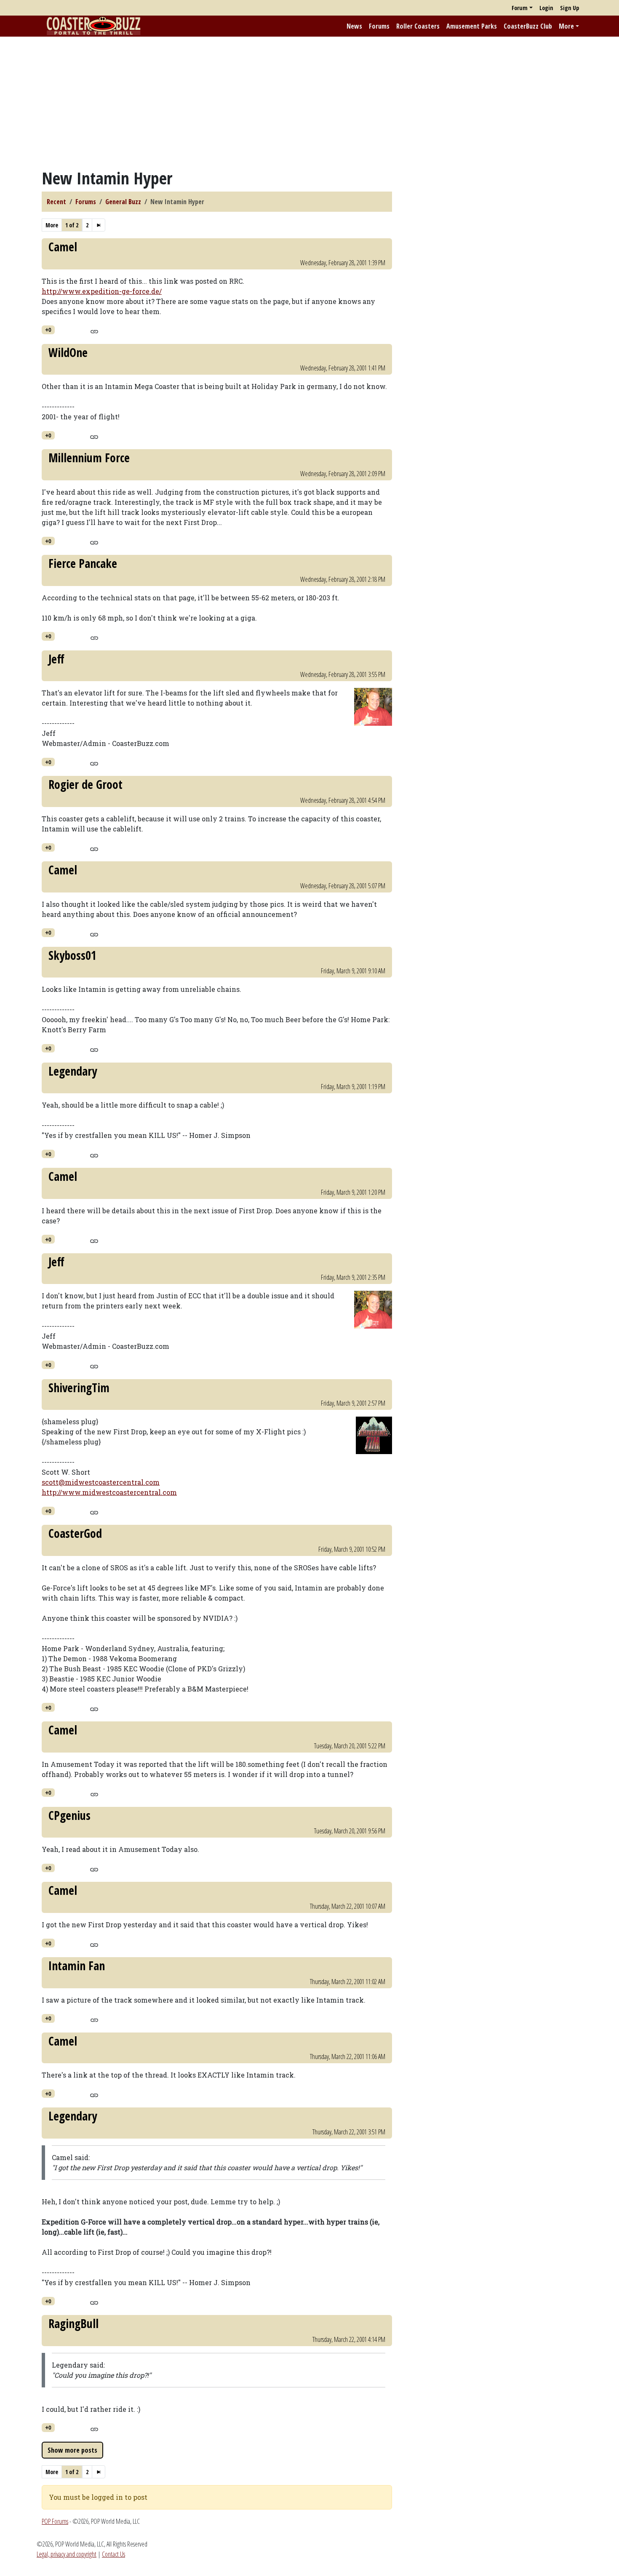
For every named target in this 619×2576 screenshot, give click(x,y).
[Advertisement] (309, 102)
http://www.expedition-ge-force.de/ (102, 291)
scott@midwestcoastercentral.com (101, 1482)
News (354, 26)
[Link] (94, 330)
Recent (56, 202)
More (566, 26)
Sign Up (570, 8)
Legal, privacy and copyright (67, 2554)
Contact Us (113, 2554)
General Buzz (123, 202)
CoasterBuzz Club (528, 26)
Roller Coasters (418, 26)
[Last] (99, 225)
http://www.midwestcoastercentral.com (109, 1492)
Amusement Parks (472, 26)
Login (546, 8)
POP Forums (55, 2521)
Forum (520, 8)
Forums (379, 26)
